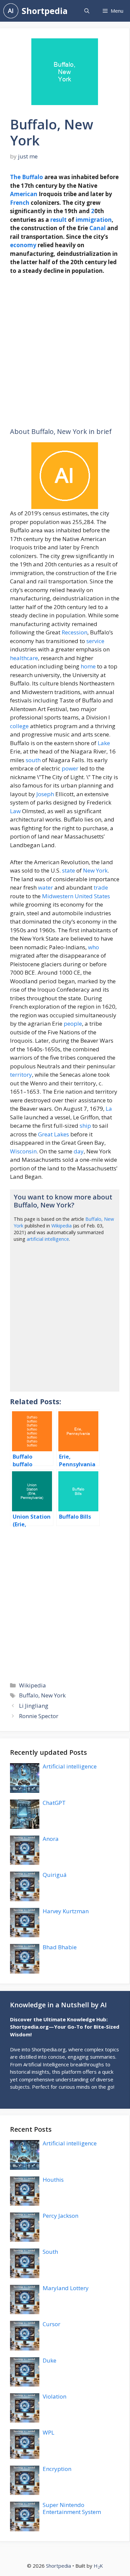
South (50, 2252)
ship (85, 1126)
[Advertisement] (65, 351)
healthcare (24, 658)
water (45, 887)
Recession (74, 632)
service (95, 641)
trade (101, 887)
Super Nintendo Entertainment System (72, 2508)
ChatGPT (54, 1803)
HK (98, 2566)
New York (95, 870)
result (58, 220)
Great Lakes (53, 1134)
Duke (49, 2360)
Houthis (53, 2180)
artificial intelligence (48, 1239)
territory (21, 1075)
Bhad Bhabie (60, 1947)
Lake (104, 743)
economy (23, 245)
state (68, 870)
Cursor (51, 2324)
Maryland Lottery (66, 2288)
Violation (54, 2396)
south (33, 760)
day (79, 1151)
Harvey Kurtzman (66, 1911)
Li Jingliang (34, 1706)
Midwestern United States (76, 896)
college (19, 726)
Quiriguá (55, 1875)
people (73, 1023)
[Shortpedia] (11, 11)
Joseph (45, 794)
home (88, 666)
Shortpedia (45, 11)
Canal (97, 228)
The (15, 177)
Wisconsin (23, 1151)
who (93, 947)
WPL (48, 2432)
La (109, 1109)
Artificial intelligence (70, 1766)
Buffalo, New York (42, 1695)
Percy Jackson (60, 2216)
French (20, 203)
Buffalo (32, 177)
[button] (87, 11)
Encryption (57, 2469)
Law (15, 811)
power (70, 768)
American (24, 194)
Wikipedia (61, 1226)
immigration (94, 220)
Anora (51, 1839)
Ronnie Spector (39, 1716)
